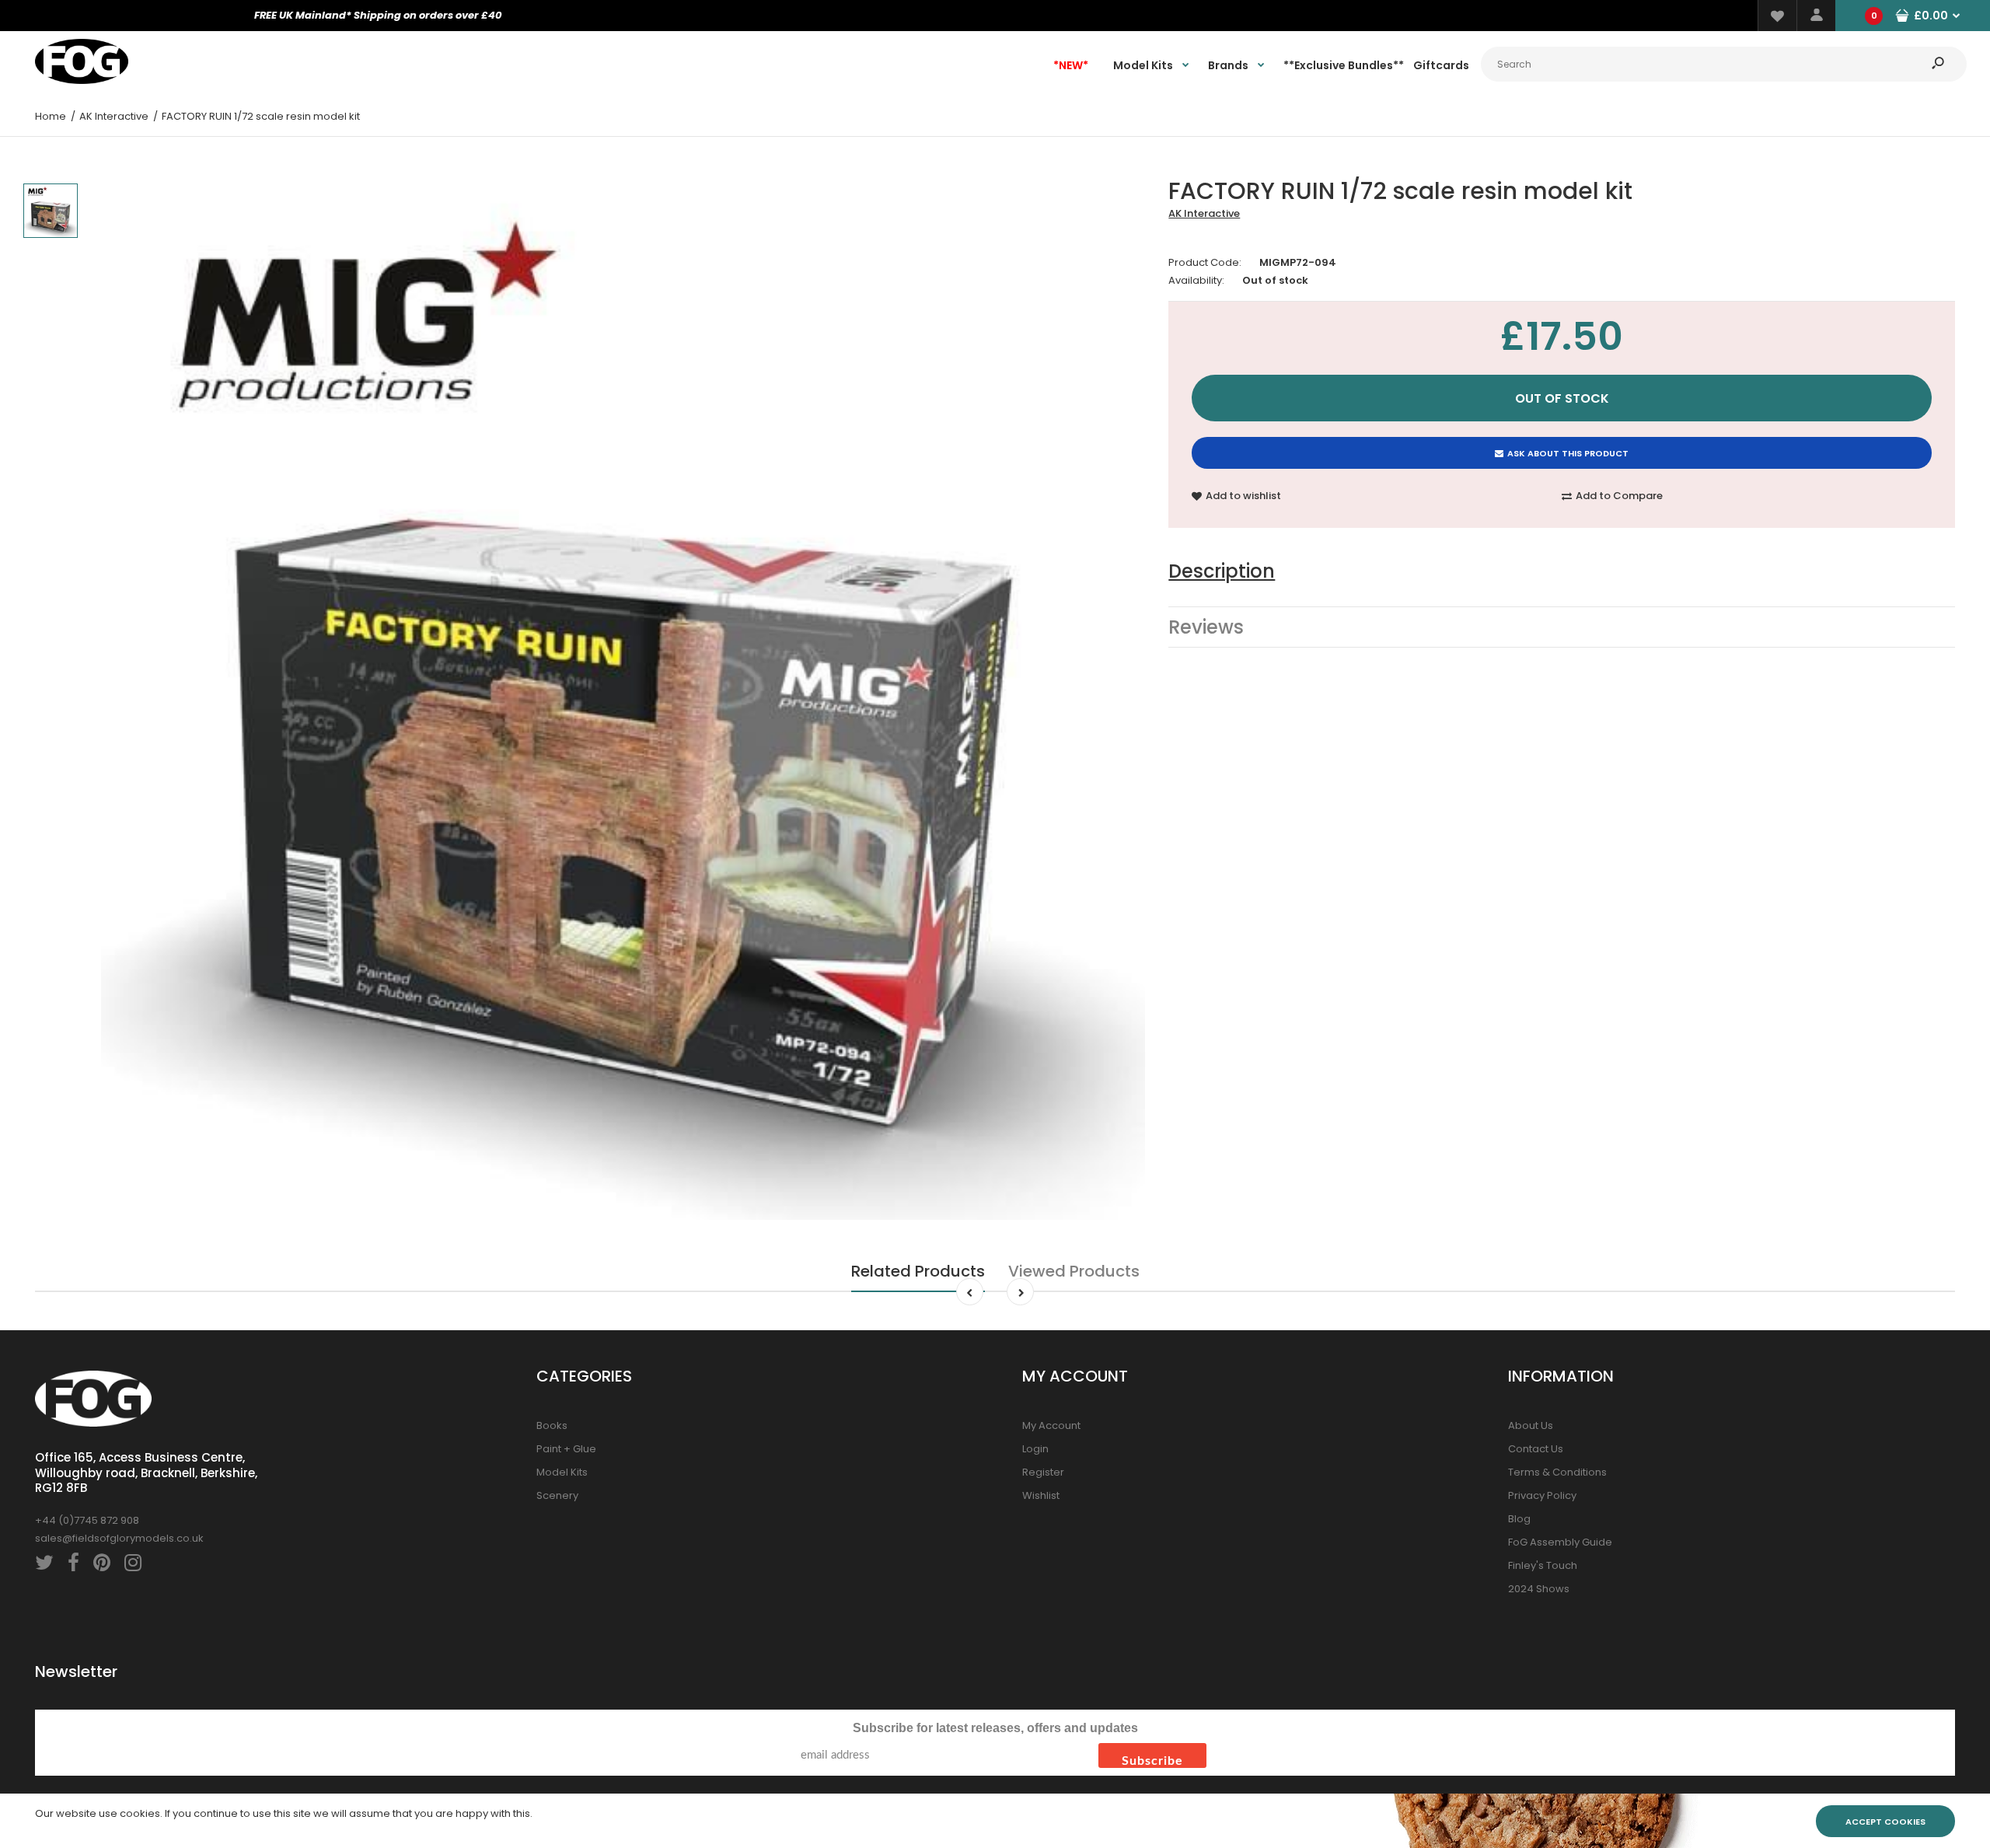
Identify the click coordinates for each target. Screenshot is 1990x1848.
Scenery (557, 1495)
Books (552, 1425)
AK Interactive (1204, 213)
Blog (1519, 1519)
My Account (1051, 1425)
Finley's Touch (1543, 1565)
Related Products (918, 1271)
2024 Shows (1539, 1589)
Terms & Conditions (1557, 1472)
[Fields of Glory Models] (82, 80)
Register (1043, 1472)
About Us (1531, 1425)
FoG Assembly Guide (1560, 1542)
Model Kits (562, 1472)
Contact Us (1536, 1449)
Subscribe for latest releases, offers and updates (995, 1728)
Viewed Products (1074, 1271)
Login (1035, 1449)
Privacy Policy (1542, 1495)
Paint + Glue (566, 1449)
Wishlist (1041, 1495)
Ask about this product (1568, 453)
